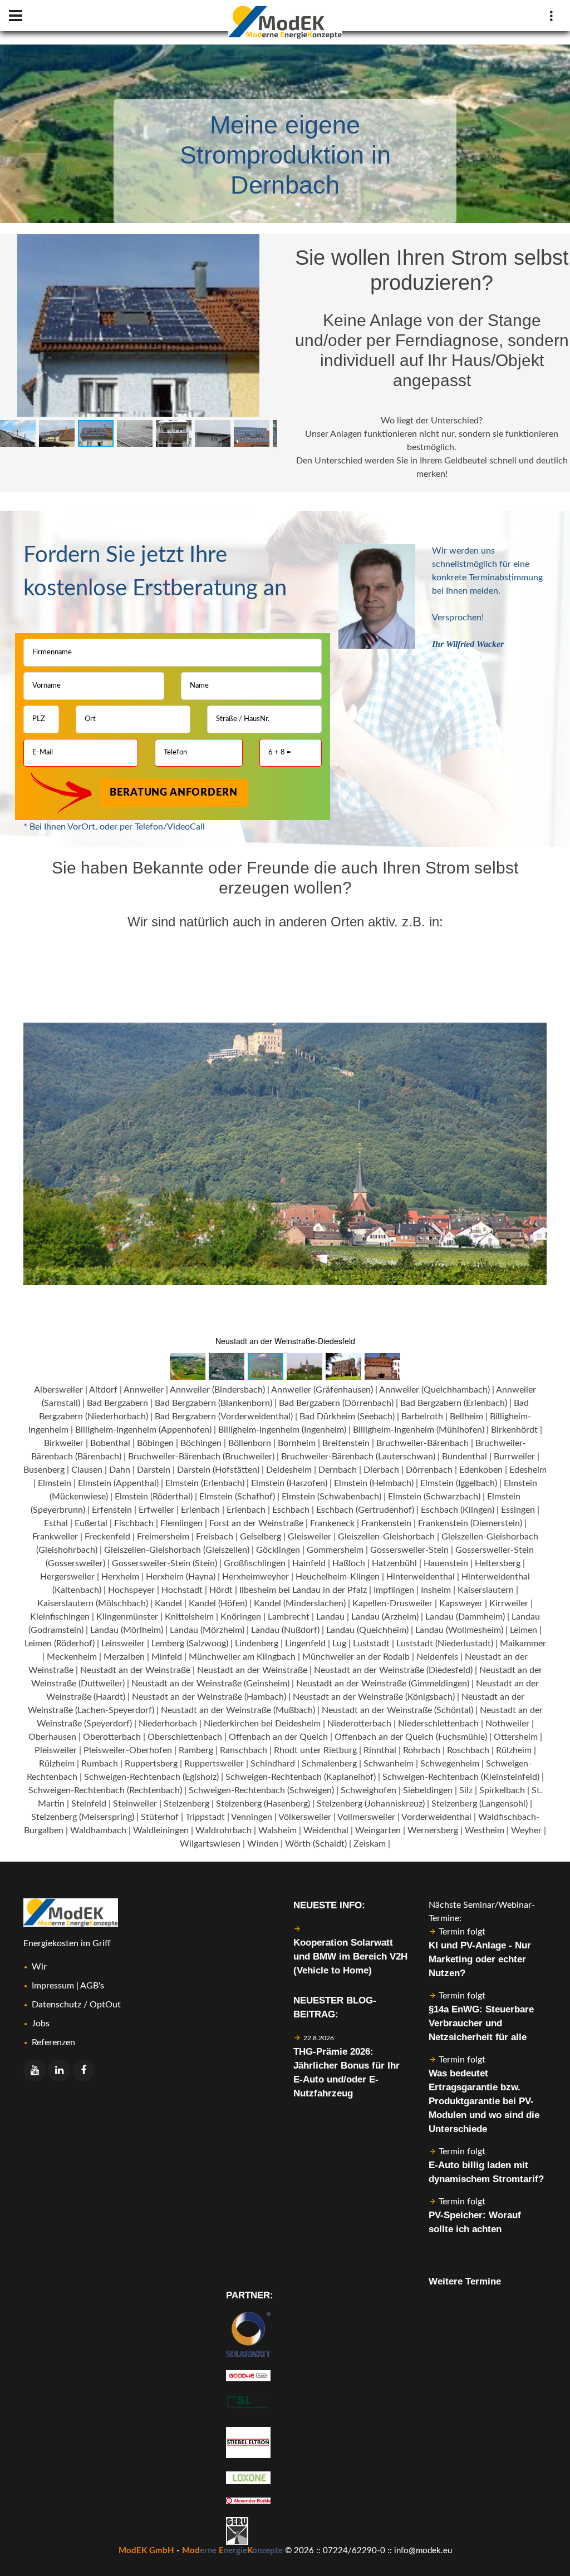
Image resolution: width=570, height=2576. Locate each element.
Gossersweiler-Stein (409, 1550)
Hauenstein (446, 1563)
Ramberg (196, 1750)
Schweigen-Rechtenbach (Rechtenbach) (105, 1790)
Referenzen (53, 2042)
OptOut (105, 2005)
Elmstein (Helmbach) (374, 1483)
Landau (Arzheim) (385, 1617)
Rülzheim (514, 1750)
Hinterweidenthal (421, 1577)
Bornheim (297, 1443)
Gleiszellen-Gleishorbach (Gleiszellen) (177, 1550)
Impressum (53, 1986)
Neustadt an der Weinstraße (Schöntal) (397, 1710)
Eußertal (91, 1523)
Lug (339, 1644)
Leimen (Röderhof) (60, 1644)
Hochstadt (182, 1590)
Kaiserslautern (486, 1590)
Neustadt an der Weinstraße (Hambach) (209, 1697)
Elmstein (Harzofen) (289, 1483)
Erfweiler (156, 1510)
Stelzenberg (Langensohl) (480, 1804)
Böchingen (201, 1443)
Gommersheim (335, 1550)
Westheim (485, 1830)
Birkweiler (64, 1443)
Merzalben (124, 1657)
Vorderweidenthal (436, 1817)
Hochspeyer (131, 1590)
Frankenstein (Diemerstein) (470, 1523)
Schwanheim (389, 1764)
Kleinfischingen (60, 1617)
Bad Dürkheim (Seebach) (347, 1417)
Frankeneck (332, 1523)
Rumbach (100, 1764)
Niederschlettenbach (438, 1724)
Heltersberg (498, 1563)
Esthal (56, 1523)
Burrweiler (514, 1457)
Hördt (221, 1590)
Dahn (120, 1470)
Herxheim (120, 1577)
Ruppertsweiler (214, 1764)
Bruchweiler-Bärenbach (422, 1443)
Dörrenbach (429, 1470)
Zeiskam (370, 1844)
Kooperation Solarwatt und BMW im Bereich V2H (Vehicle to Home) (350, 1956)
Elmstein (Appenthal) (118, 1483)
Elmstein (55, 1483)
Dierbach (381, 1470)
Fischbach (134, 1523)
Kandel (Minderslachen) (300, 1603)
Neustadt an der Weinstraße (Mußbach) (238, 1710)
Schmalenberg (329, 1764)
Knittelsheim (189, 1617)
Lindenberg (257, 1644)
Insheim (436, 1590)
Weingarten (378, 1830)
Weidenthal (326, 1830)
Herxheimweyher (255, 1577)
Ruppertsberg (151, 1764)
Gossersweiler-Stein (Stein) (164, 1563)
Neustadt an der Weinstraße (135, 1670)
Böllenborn (250, 1443)
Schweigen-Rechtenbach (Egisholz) (151, 1777)
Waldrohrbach (223, 1830)
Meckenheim (72, 1657)
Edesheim (528, 1470)
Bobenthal (110, 1443)
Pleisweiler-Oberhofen (128, 1750)
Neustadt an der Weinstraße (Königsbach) (374, 1697)
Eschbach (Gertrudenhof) (365, 1510)
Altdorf (103, 1390)
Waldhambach (98, 1830)
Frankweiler (55, 1537)
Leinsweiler (123, 1644)
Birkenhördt (514, 1430)
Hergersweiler (67, 1577)
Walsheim (277, 1830)
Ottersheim (516, 1737)
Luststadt (371, 1644)
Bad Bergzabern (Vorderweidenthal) (224, 1417)
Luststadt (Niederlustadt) (445, 1644)
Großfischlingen (255, 1563)
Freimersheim (163, 1537)
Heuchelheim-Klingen (338, 1577)
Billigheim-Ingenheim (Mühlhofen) (419, 1430)
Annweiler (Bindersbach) (217, 1390)
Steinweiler (135, 1804)
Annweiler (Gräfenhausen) (322, 1390)
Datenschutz (56, 2005)
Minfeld (167, 1657)
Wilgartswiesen (210, 1844)
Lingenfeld (305, 1644)
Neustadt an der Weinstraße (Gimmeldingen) (383, 1684)
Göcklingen (278, 1550)
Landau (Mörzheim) (207, 1630)
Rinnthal (380, 1750)
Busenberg (44, 1470)
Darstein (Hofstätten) (218, 1470)
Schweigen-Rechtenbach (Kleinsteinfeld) (461, 1777)
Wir (39, 1967)
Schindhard (273, 1764)
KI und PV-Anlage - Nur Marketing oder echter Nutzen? (480, 1959)
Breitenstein (346, 1443)
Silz (466, 1790)
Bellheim (466, 1417)
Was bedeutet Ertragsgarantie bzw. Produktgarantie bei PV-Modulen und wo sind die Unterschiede (484, 2101)
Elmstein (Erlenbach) (205, 1483)
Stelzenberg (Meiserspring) (83, 1817)
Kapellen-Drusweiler (392, 1603)
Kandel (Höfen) (218, 1603)
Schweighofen (368, 1790)
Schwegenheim (450, 1764)
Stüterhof (160, 1817)
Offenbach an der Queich (278, 1737)
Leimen (524, 1630)
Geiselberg (261, 1537)
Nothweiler (507, 1724)
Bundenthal (465, 1457)
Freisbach (215, 1537)
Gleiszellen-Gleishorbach (386, 1537)
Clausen (87, 1470)
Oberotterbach (112, 1737)
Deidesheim (289, 1470)
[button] (267, 244)
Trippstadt (205, 1817)
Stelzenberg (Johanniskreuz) (371, 1804)
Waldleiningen (161, 1830)
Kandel (168, 1603)
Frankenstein (386, 1523)
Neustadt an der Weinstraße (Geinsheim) (210, 1684)
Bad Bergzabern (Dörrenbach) (336, 1403)
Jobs (41, 2024)
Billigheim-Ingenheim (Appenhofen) (143, 1430)
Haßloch (349, 1563)
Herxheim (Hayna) (181, 1577)
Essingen (518, 1510)
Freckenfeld (107, 1537)
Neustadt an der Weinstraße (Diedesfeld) (393, 1670)
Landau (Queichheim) (367, 1630)
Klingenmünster (127, 1617)
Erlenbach (200, 1510)
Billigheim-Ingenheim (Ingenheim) (282, 1430)
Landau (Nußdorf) (285, 1630)
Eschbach (291, 1510)
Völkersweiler (305, 1817)
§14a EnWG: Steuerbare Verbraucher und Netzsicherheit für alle (481, 2023)
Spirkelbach (502, 1790)
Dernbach (338, 1470)
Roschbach (468, 1750)
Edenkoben (481, 1470)
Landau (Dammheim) (465, 1617)
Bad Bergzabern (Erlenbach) (454, 1403)
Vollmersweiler (366, 1817)
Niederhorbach (168, 1724)
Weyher (526, 1830)
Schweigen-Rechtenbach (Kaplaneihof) (301, 1777)
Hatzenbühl (394, 1563)
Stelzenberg (186, 1804)
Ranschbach (244, 1750)
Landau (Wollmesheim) (459, 1630)
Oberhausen (52, 1737)
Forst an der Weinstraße (256, 1523)
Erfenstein (112, 1510)
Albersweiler (58, 1390)
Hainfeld (309, 1563)
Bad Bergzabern (117, 1403)
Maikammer (523, 1644)
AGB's (92, 1986)
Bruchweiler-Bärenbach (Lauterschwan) (358, 1457)
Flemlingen (181, 1523)
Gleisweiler (309, 1537)
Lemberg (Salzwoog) (190, 1644)
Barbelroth (422, 1417)
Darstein (154, 1470)
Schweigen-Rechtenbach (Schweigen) (261, 1790)
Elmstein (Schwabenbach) (331, 1497)
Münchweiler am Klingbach (242, 1657)
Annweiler (144, 1390)
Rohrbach (422, 1750)
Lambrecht (289, 1617)
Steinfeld (89, 1804)
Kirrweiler (509, 1603)
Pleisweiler (56, 1750)
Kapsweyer (461, 1603)
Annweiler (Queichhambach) (434, 1390)
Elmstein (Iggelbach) (459, 1483)
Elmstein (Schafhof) (237, 1497)
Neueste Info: (329, 1905)
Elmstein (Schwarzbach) (434, 1497)
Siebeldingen (428, 1790)
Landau (330, 1617)
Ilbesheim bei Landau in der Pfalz (303, 1590)
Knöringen (241, 1617)
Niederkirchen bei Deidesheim (262, 1724)
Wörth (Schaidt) (316, 1844)
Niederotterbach (359, 1724)
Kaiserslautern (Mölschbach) (93, 1603)
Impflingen (394, 1590)
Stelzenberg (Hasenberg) (263, 1804)
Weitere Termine (465, 2281)
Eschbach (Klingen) (458, 1510)
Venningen (252, 1817)
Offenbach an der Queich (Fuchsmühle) (411, 1737)
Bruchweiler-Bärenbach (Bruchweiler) (201, 1457)
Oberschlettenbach (185, 1737)
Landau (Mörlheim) (127, 1630)
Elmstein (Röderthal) (154, 1497)
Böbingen (155, 1443)
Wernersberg (433, 1830)
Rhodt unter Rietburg (315, 1750)
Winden (263, 1844)
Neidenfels (437, 1657)
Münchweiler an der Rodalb (356, 1657)
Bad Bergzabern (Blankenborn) (213, 1403)
